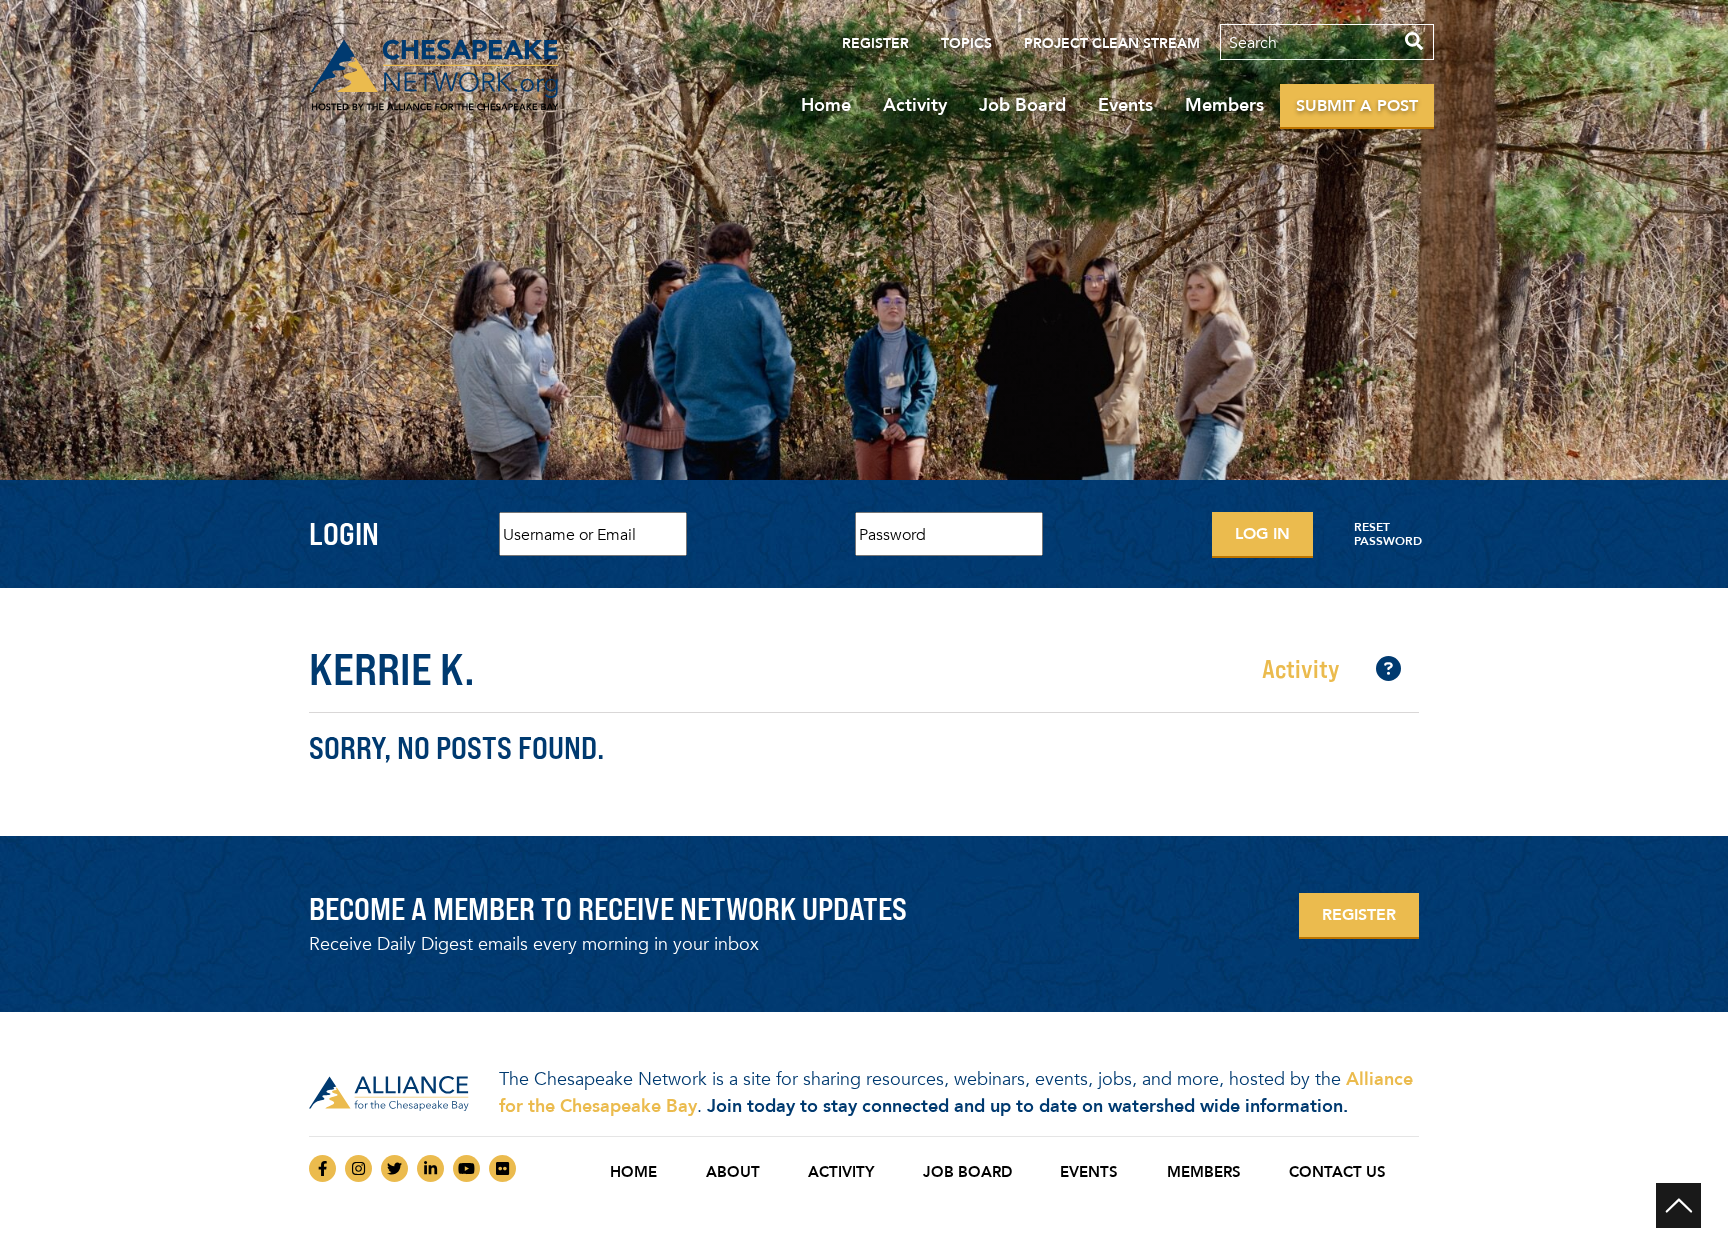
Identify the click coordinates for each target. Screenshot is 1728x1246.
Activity (915, 105)
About (733, 1172)
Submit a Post (1357, 105)
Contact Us (1337, 1172)
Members (1224, 105)
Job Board (1022, 105)
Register (875, 43)
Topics (966, 43)
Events (1125, 105)
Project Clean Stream (1112, 43)
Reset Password (1388, 534)
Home (826, 105)
